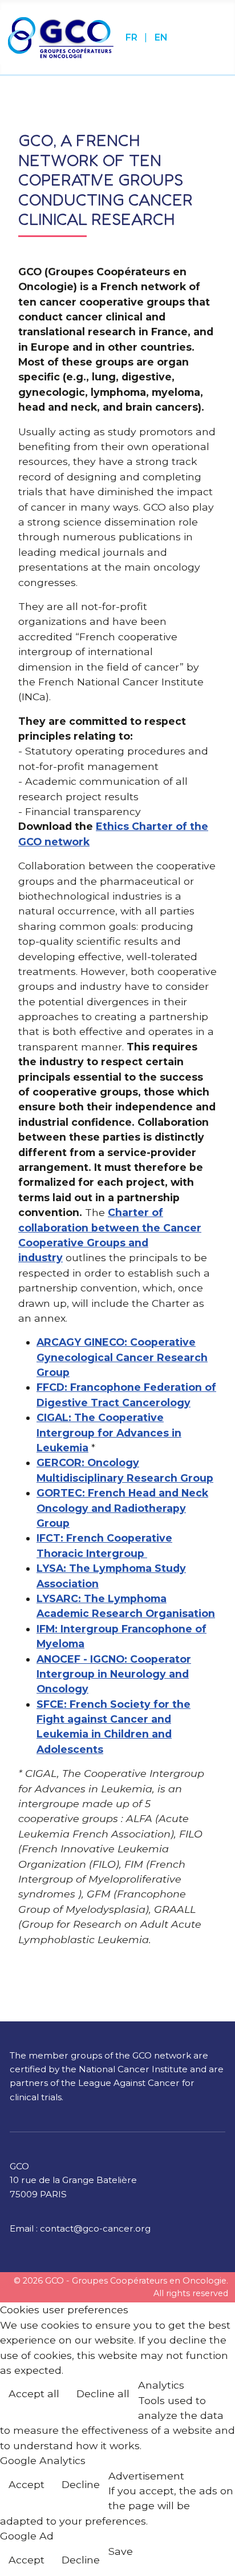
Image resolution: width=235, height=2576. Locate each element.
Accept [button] (27, 2484)
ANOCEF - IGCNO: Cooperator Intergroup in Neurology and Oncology (114, 1674)
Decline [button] (81, 2484)
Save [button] (121, 2551)
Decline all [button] (103, 2394)
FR (133, 37)
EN (161, 37)
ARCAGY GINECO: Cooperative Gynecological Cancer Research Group (122, 1357)
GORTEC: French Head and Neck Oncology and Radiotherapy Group (122, 1508)
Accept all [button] (34, 2394)
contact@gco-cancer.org (95, 2228)
